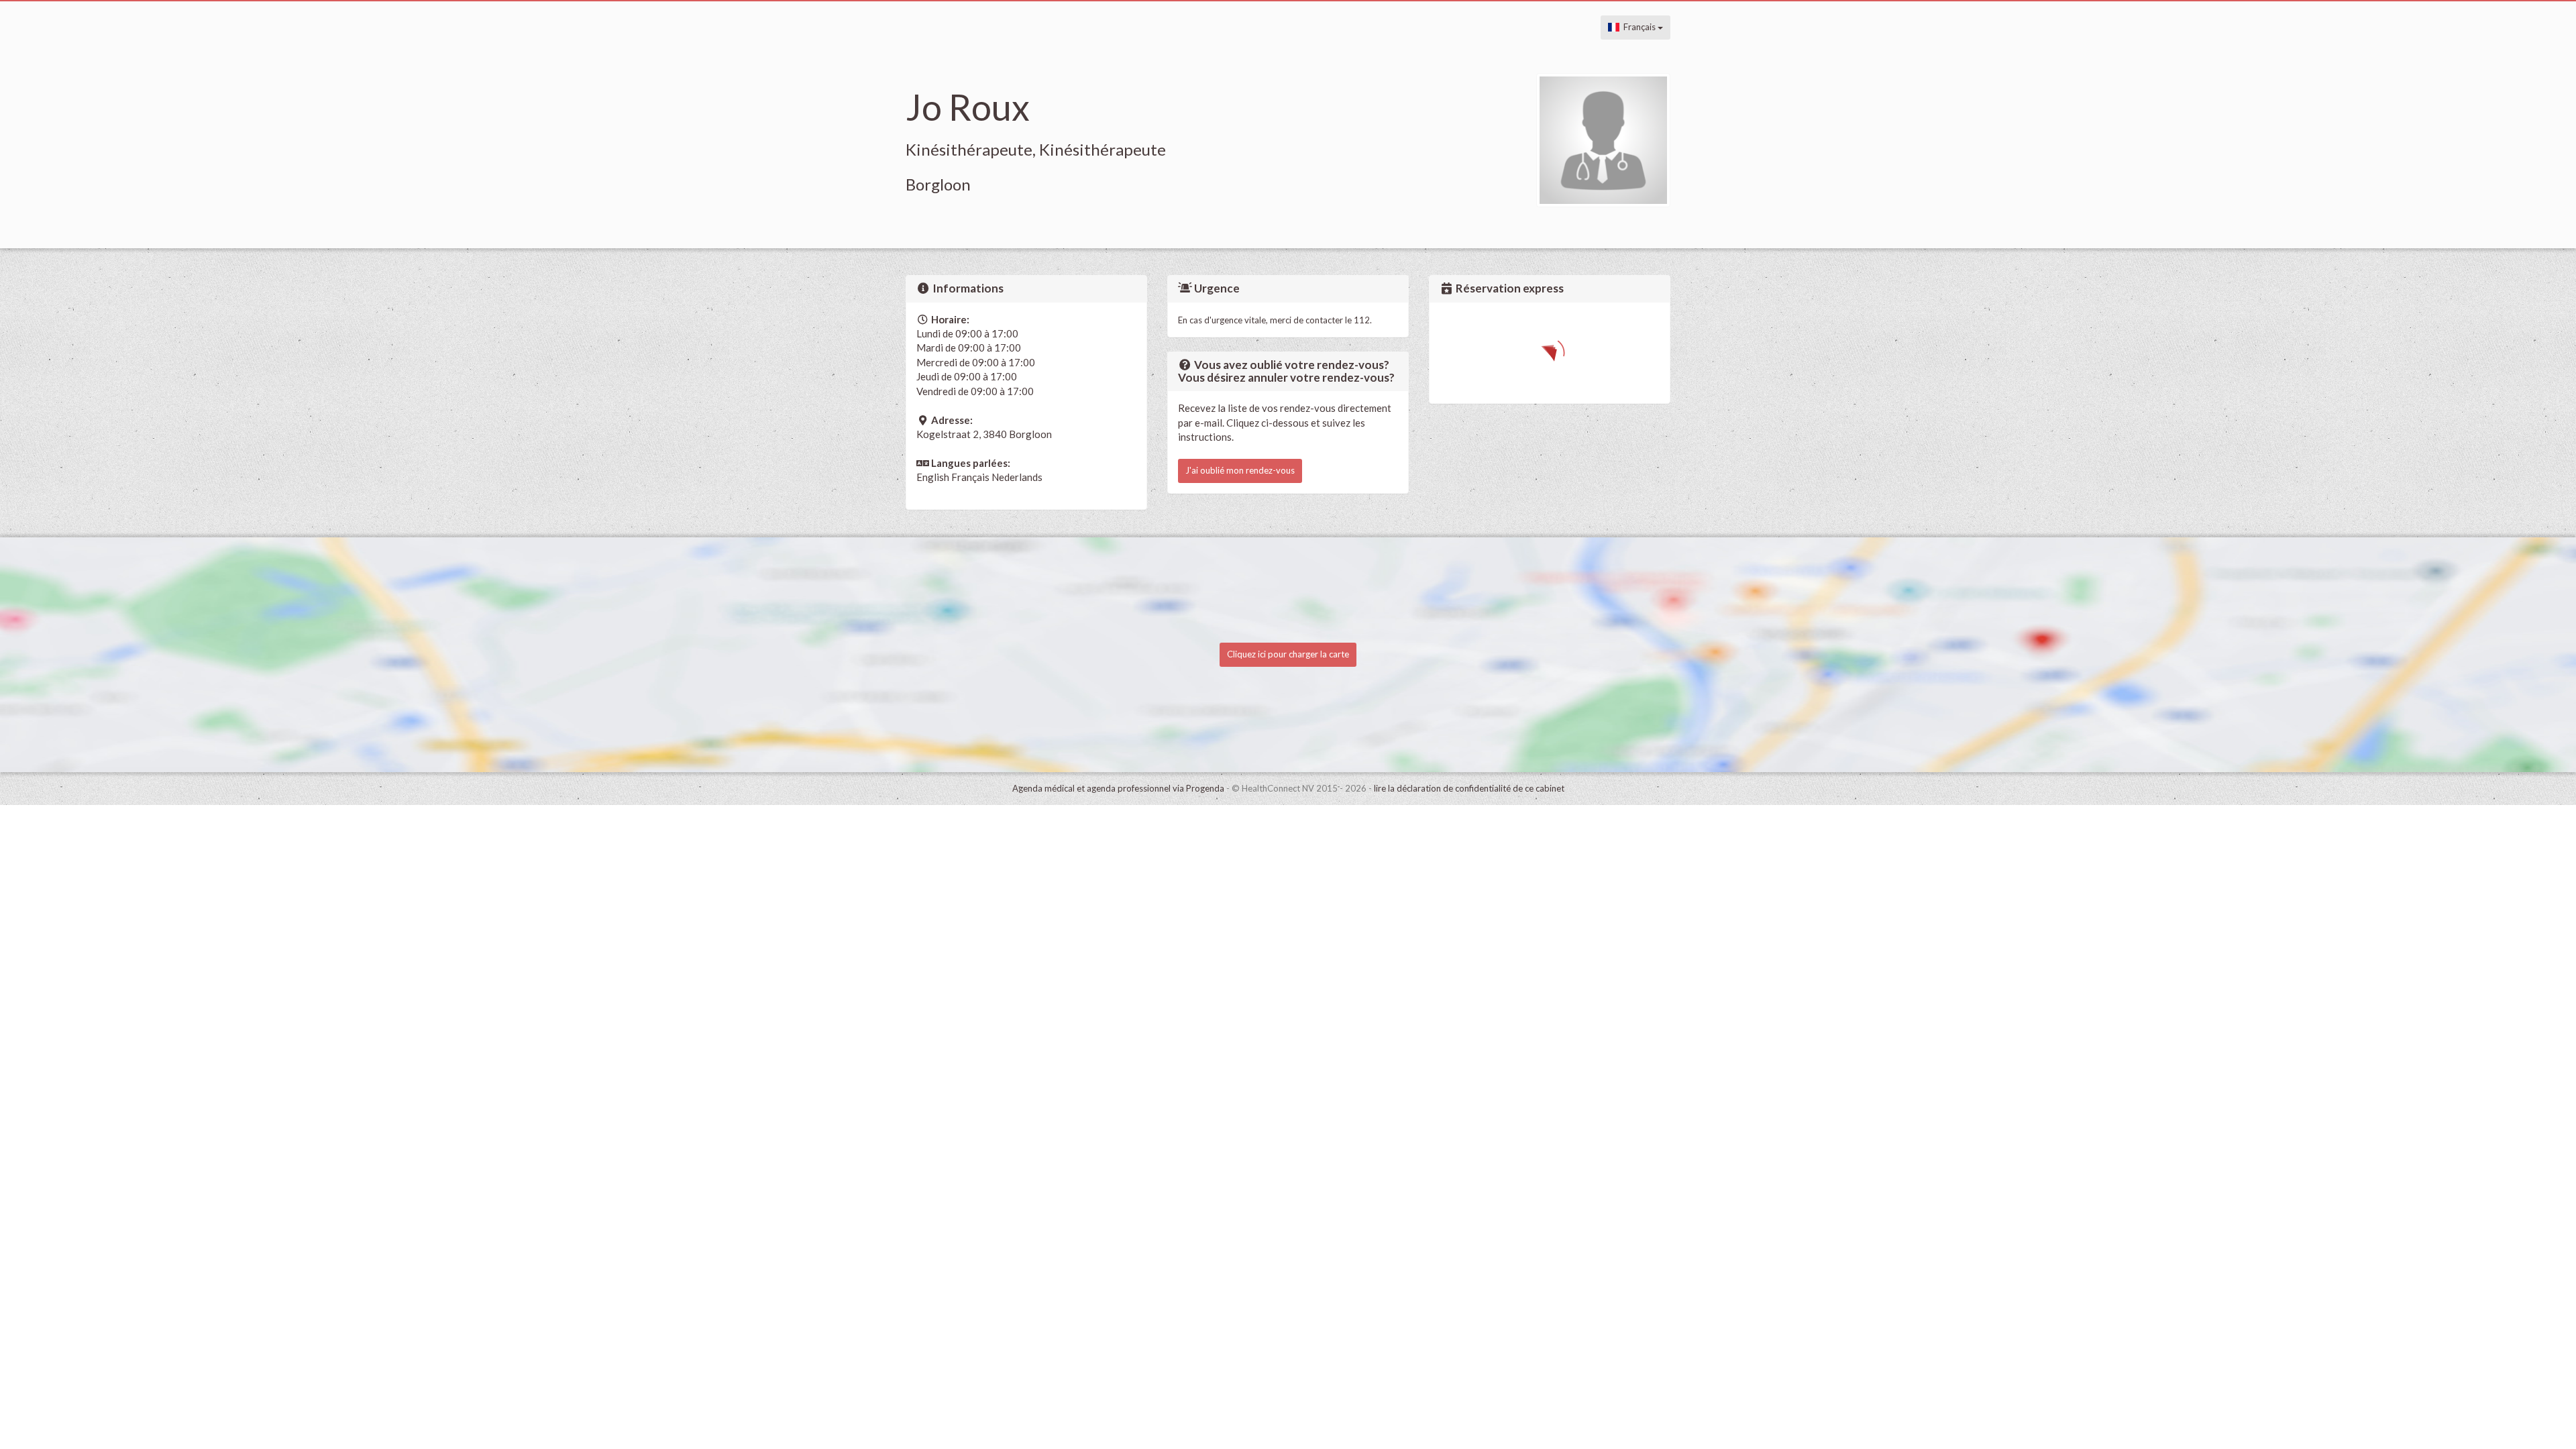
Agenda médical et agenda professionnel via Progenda (1118, 788)
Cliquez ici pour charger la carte (1288, 654)
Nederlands (1017, 477)
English (933, 477)
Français (1639, 27)
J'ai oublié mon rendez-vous (1240, 470)
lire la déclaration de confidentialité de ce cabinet (1469, 788)
